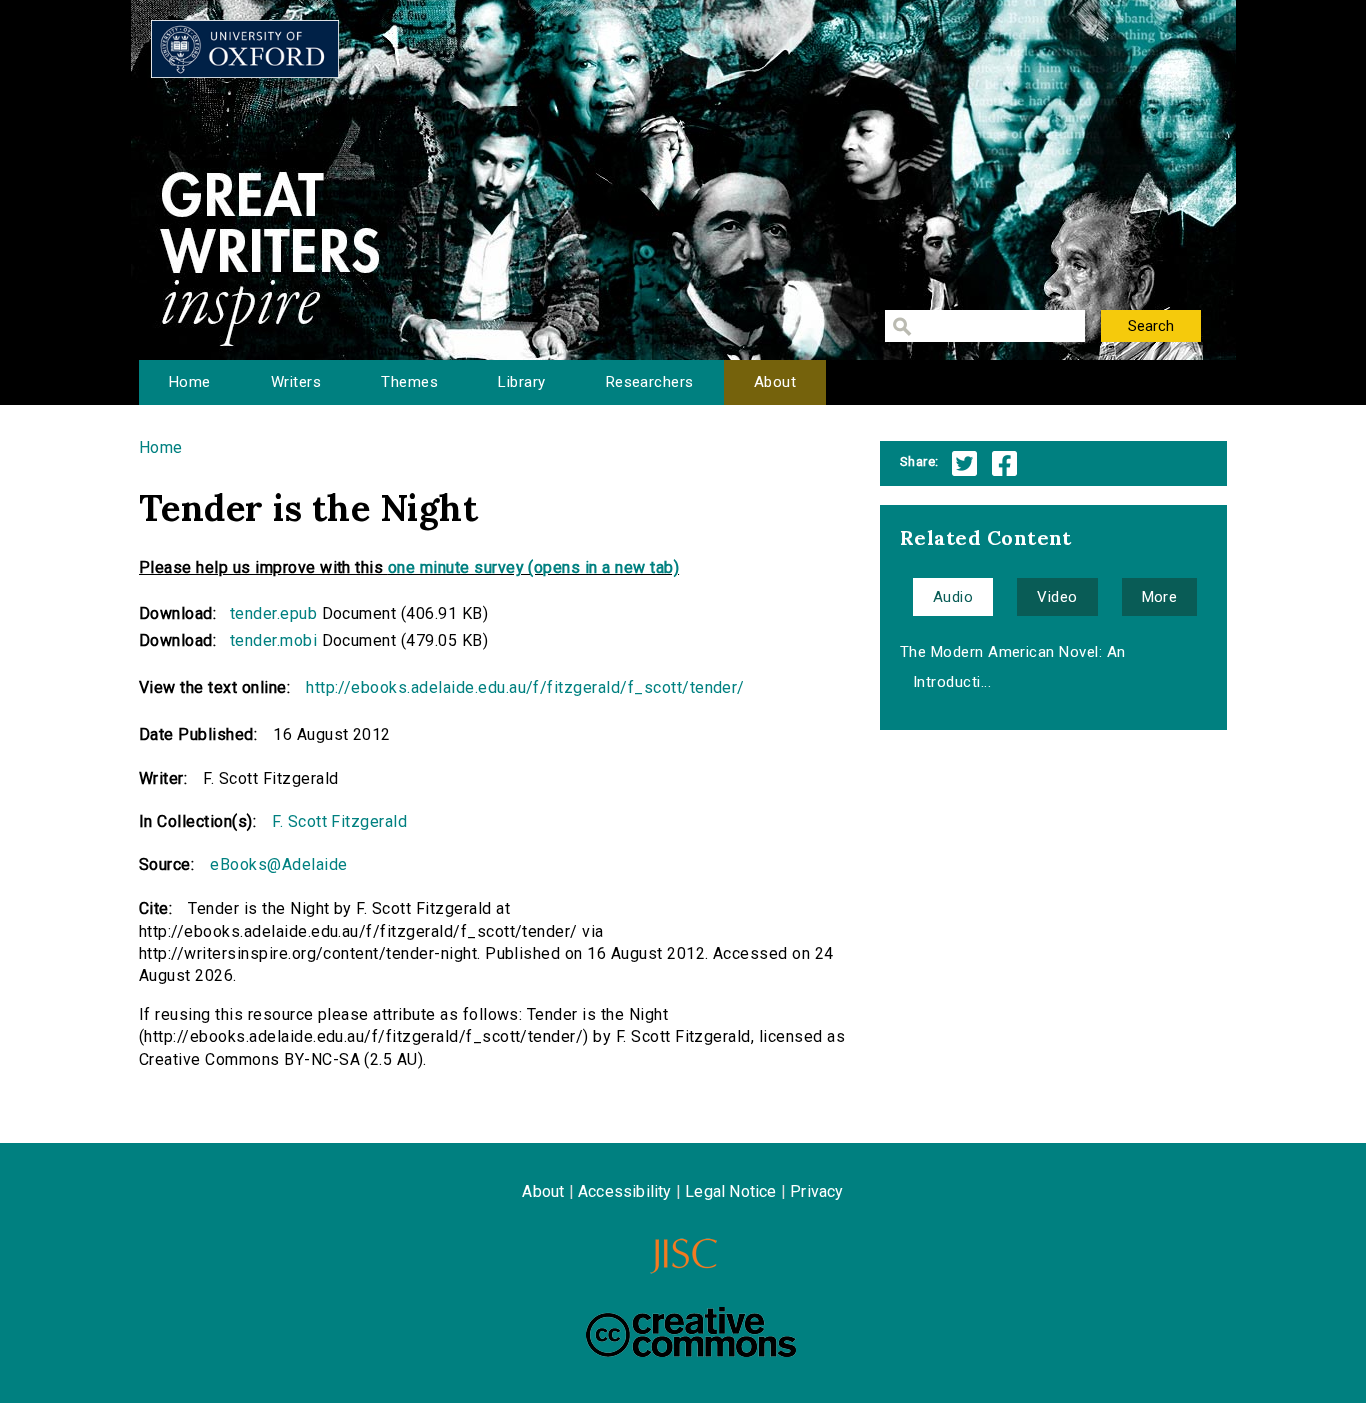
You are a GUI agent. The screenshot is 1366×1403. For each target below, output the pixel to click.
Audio (953, 597)
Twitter (964, 463)
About (775, 382)
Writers (296, 382)
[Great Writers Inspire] (245, 49)
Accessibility (625, 1191)
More (1160, 597)
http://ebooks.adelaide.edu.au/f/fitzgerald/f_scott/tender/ (525, 687)
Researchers (650, 382)
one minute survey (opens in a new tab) (533, 567)
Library (521, 382)
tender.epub (273, 613)
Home (190, 382)
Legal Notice (730, 1191)
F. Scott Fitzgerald (339, 821)
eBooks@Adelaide (278, 864)
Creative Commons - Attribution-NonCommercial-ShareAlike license (691, 1332)
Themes (409, 382)
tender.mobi (273, 640)
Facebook (1004, 463)
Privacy (816, 1191)
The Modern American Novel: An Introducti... (1013, 667)
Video (1057, 597)
